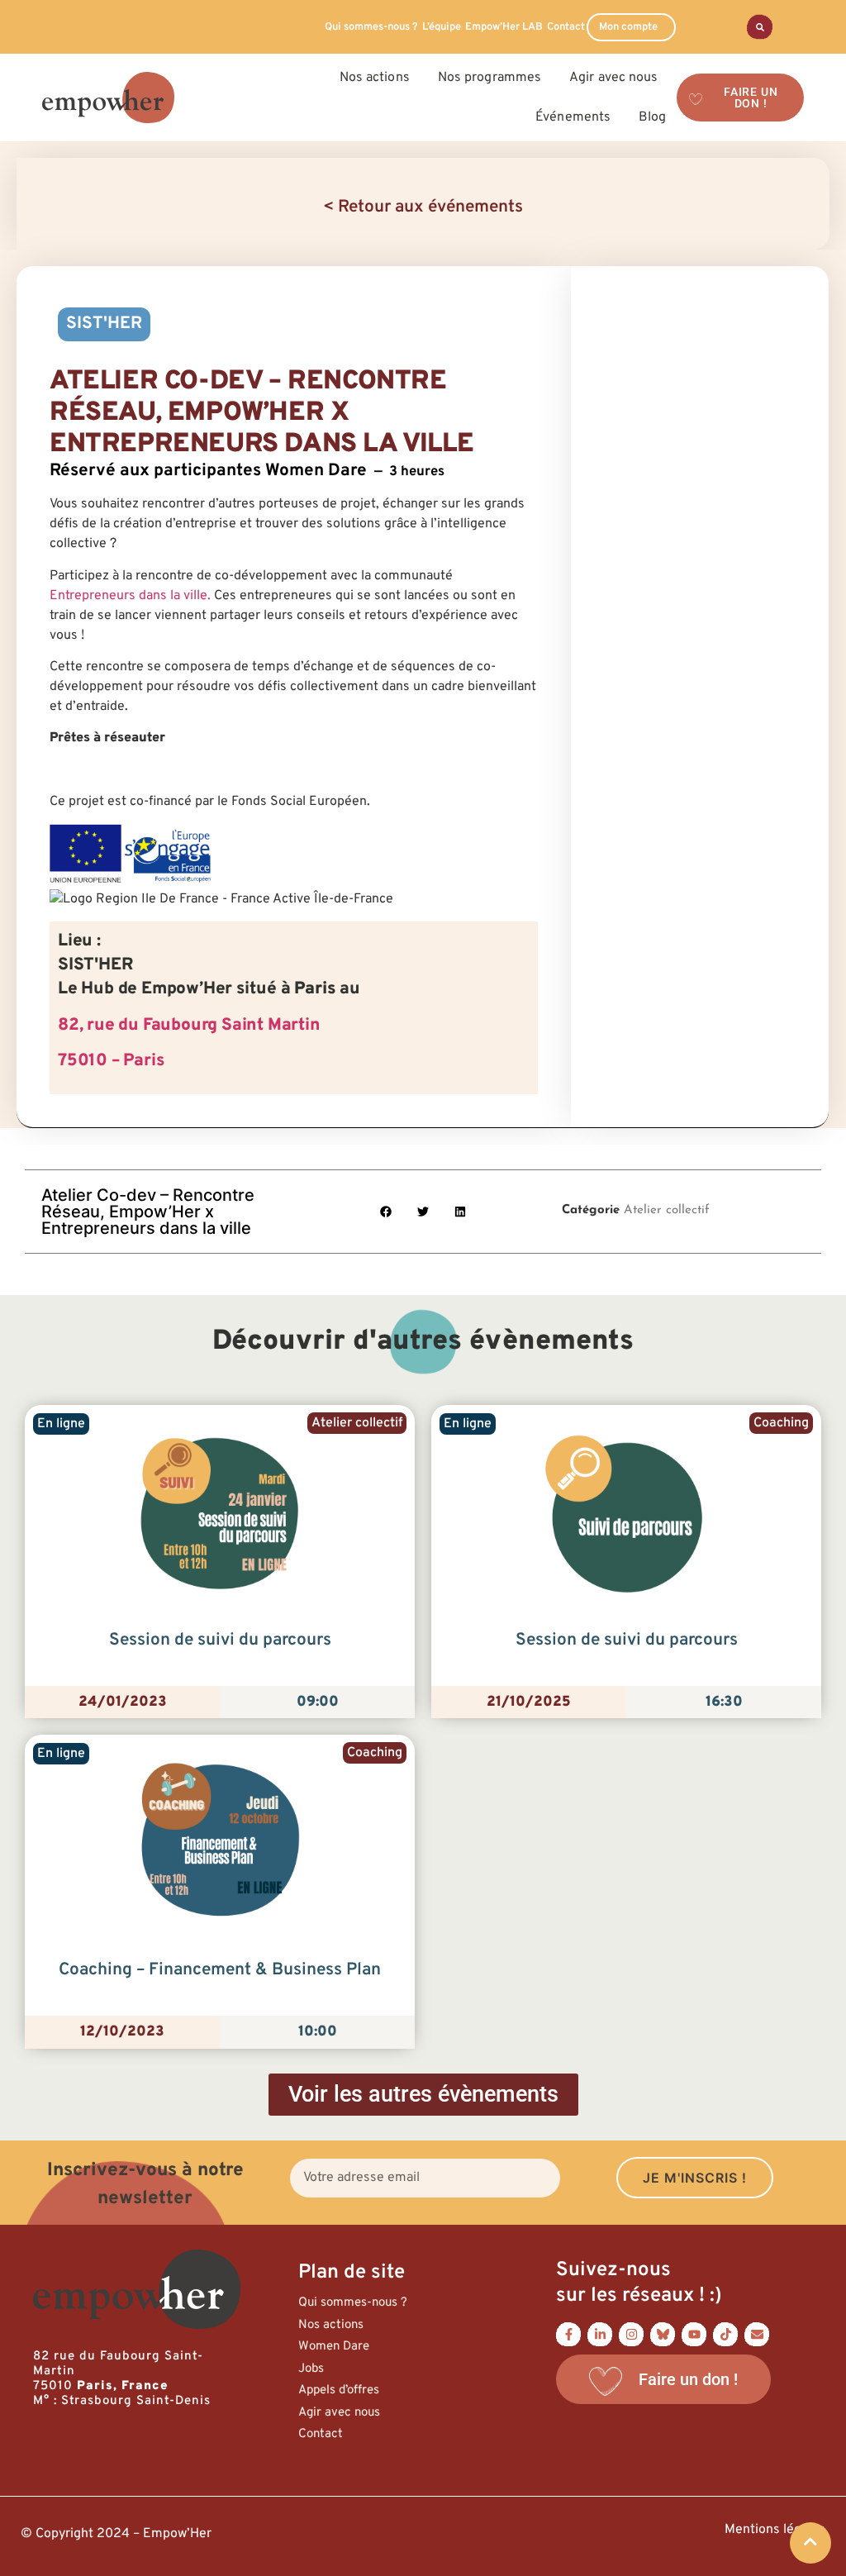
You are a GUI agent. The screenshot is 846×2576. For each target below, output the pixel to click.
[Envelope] (757, 2334)
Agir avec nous (339, 2413)
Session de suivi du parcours (220, 1640)
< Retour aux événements (423, 207)
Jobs (311, 2369)
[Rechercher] (760, 27)
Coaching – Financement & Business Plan (220, 1970)
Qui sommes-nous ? (371, 27)
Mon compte (628, 27)
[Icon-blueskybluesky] (663, 2334)
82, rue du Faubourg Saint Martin (189, 1026)
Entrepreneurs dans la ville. (130, 596)
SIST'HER (104, 324)
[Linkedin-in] (600, 2334)
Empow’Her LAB (504, 27)
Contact (566, 27)
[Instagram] (631, 2334)
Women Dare (334, 2347)
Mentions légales (775, 2530)
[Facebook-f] (568, 2334)
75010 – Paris (111, 1061)
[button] (386, 1211)
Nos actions (331, 2325)
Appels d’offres (339, 2390)
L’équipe (442, 27)
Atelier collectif (667, 1210)
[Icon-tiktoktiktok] (725, 2334)
